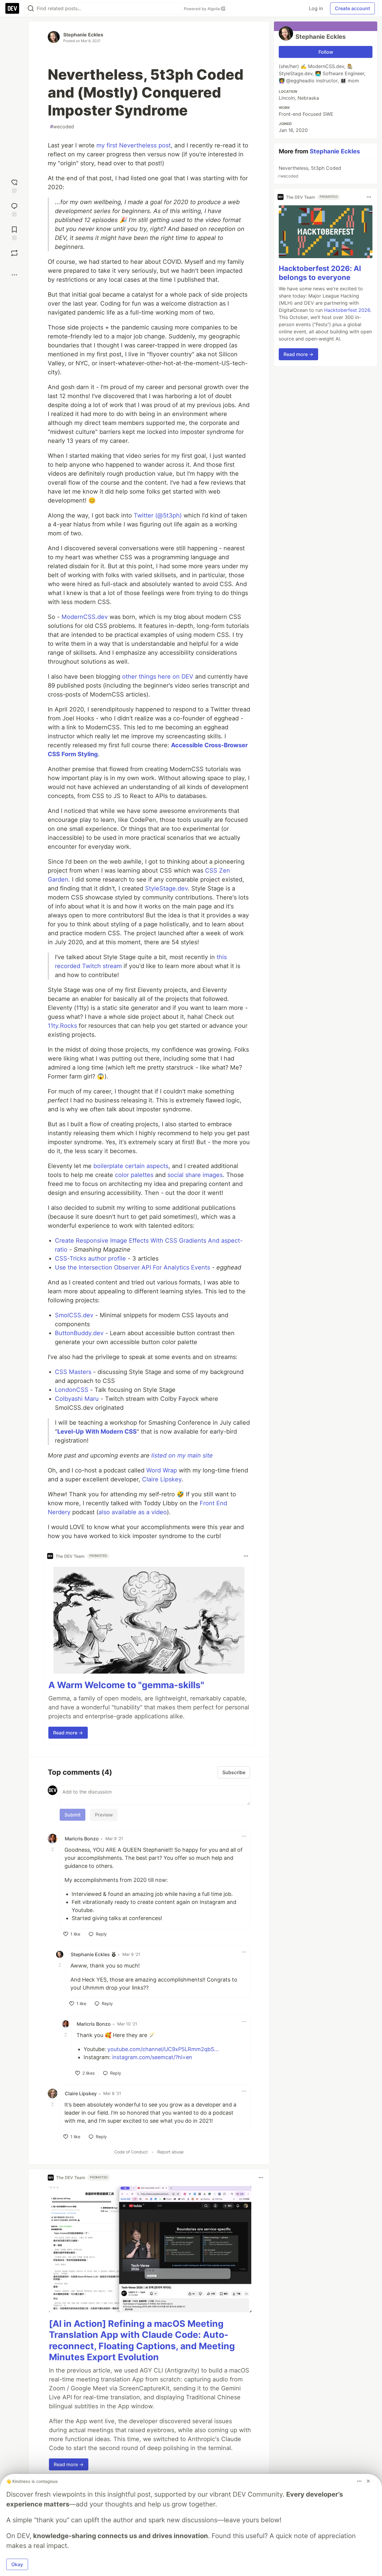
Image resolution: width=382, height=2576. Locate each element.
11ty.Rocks (62, 1026)
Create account (352, 8)
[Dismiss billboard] (368, 2481)
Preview (104, 1815)
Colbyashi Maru (77, 1399)
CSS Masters (73, 1372)
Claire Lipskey (162, 1479)
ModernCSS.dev (85, 617)
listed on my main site (182, 1455)
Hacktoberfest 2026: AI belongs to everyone (320, 273)
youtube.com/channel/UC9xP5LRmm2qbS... (163, 2049)
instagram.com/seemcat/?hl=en (152, 2057)
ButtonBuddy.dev (79, 1333)
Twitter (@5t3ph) (158, 515)
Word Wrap (162, 1470)
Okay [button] (17, 2564)
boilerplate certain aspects (131, 1166)
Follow (326, 52)
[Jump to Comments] (14, 209)
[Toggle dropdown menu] (246, 1556)
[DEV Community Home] (12, 8)
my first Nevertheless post (134, 145)
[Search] (31, 9)
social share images (195, 1175)
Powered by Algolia (202, 9)
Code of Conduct (131, 2152)
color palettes (134, 1175)
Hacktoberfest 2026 (347, 310)
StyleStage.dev (166, 888)
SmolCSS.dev (74, 1315)
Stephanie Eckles (83, 35)
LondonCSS (72, 1390)
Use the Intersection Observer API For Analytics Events (133, 1267)
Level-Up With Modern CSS (97, 1432)
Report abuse (170, 2152)
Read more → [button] (68, 1733)
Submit (73, 1815)
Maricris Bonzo (82, 1839)
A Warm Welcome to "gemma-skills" (126, 1685)
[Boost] (14, 253)
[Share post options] (14, 275)
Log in (316, 8)
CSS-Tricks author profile (90, 1258)
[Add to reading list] (14, 233)
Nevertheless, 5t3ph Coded (309, 172)
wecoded (62, 127)
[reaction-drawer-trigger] (14, 185)
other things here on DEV (158, 677)
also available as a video (133, 1512)
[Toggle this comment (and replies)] (53, 1849)
